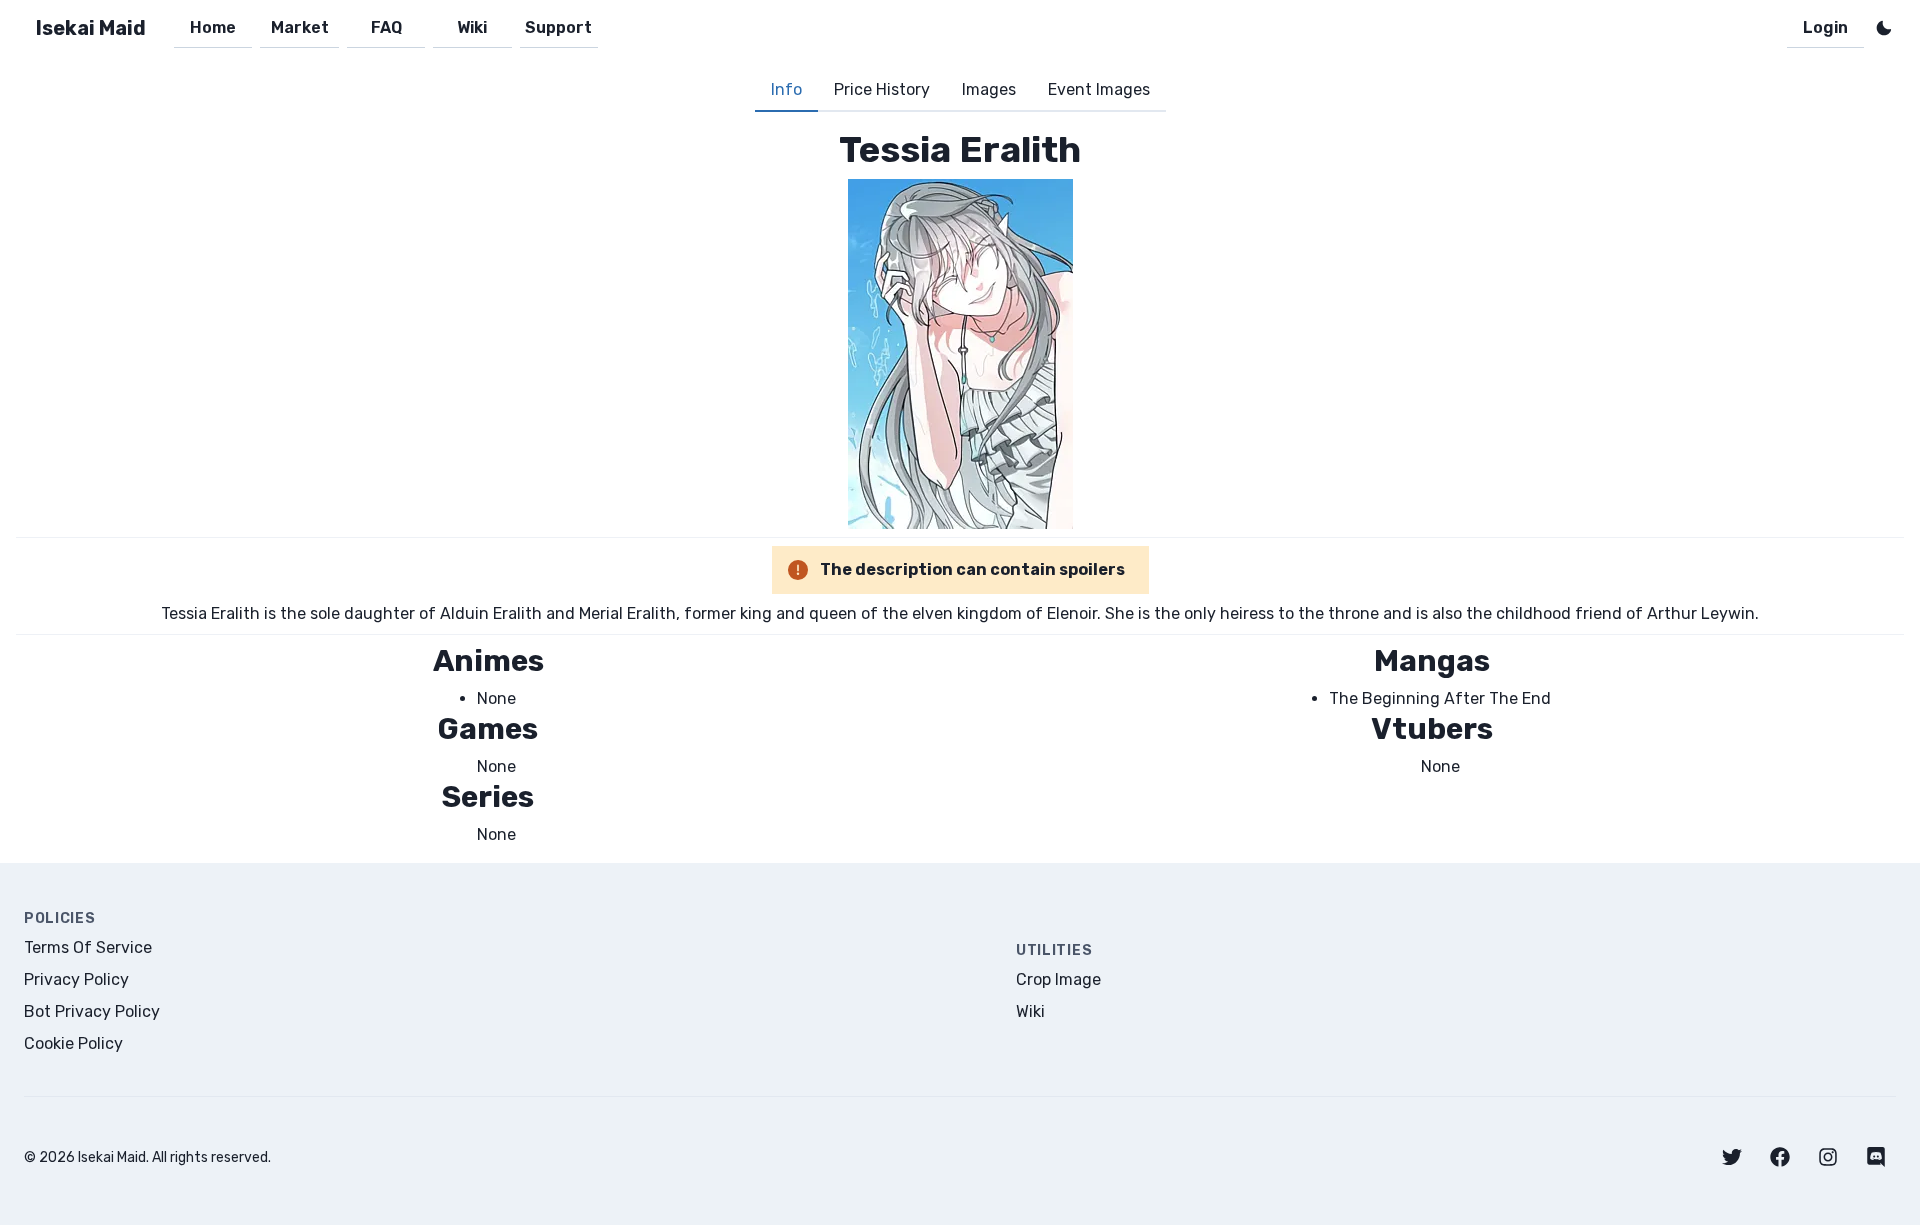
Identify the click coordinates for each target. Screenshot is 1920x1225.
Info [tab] (786, 89)
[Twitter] (1732, 1157)
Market (300, 27)
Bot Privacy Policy (92, 1011)
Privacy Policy (76, 979)
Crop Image (1058, 979)
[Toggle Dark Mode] (1884, 28)
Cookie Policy (73, 1043)
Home (213, 27)
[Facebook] (1780, 1157)
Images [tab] (989, 89)
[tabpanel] (960, 487)
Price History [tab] (882, 89)
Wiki (472, 27)
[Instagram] (1828, 1157)
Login (1825, 27)
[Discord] (1876, 1157)
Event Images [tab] (1099, 89)
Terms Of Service (88, 947)
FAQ (386, 27)
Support (558, 27)
